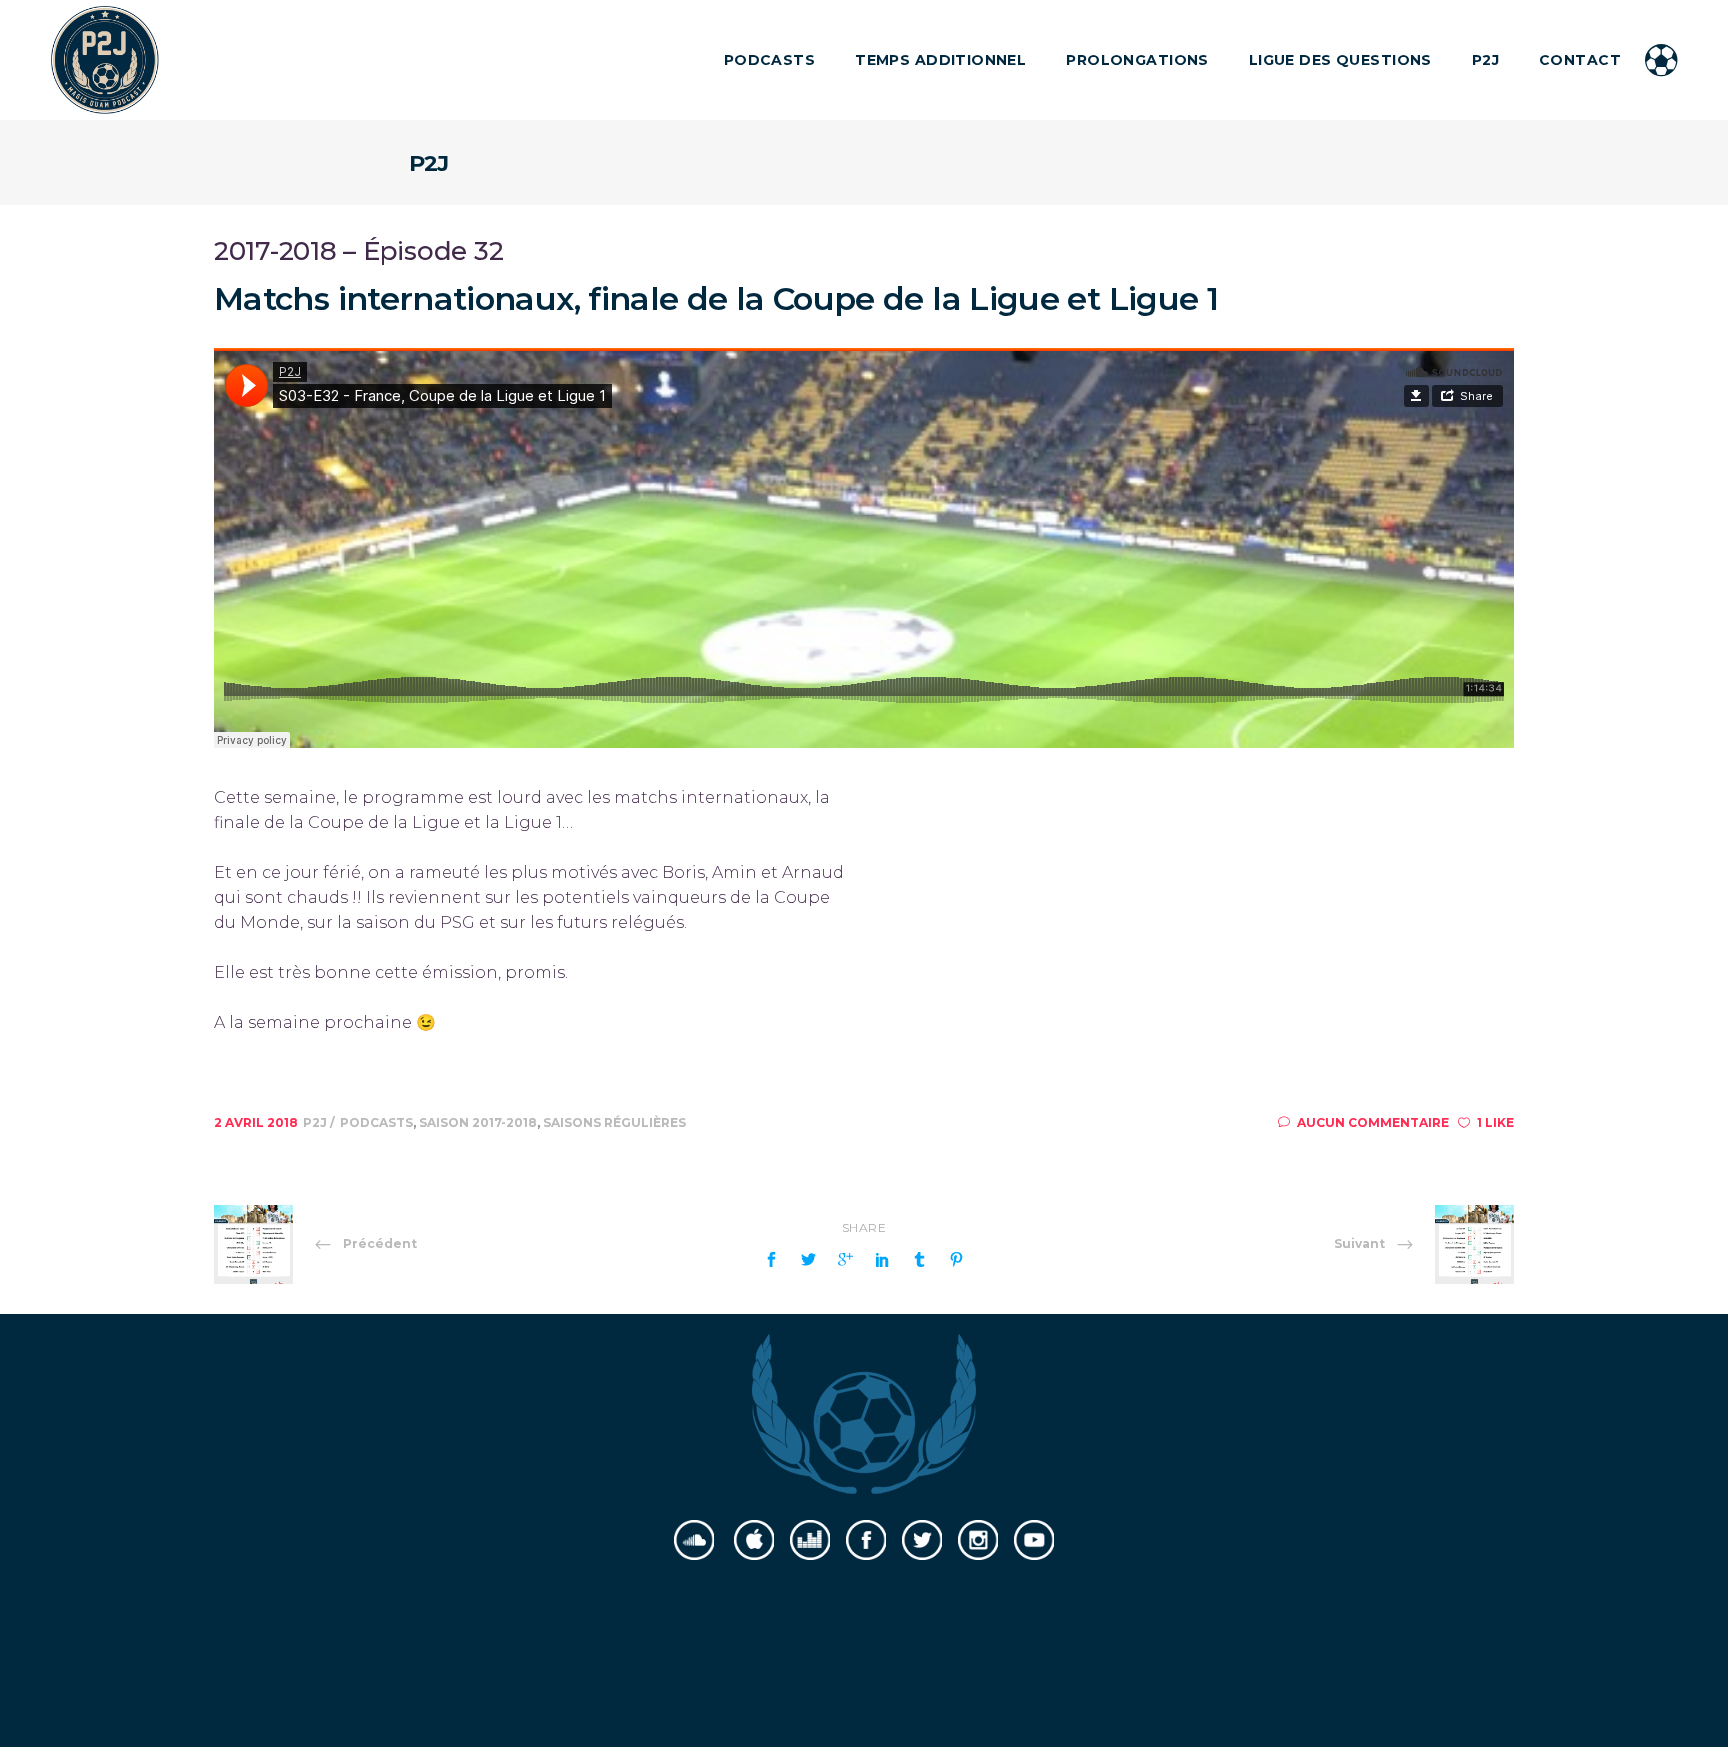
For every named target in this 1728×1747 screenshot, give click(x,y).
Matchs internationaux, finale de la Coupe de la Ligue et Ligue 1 (716, 298)
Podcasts (376, 1122)
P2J (316, 1122)
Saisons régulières (614, 1122)
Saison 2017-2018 (478, 1122)
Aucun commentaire (1373, 1122)
